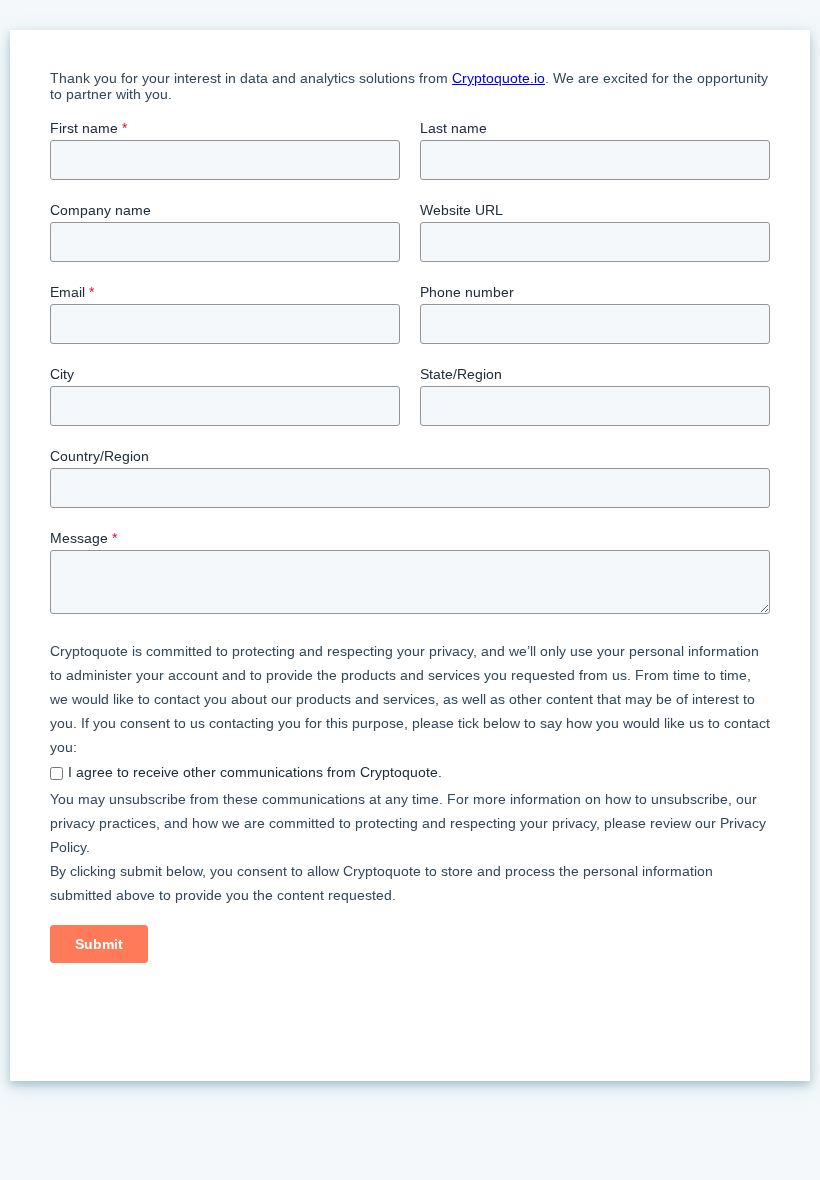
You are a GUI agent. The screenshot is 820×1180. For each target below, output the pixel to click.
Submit (99, 944)
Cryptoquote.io (498, 78)
